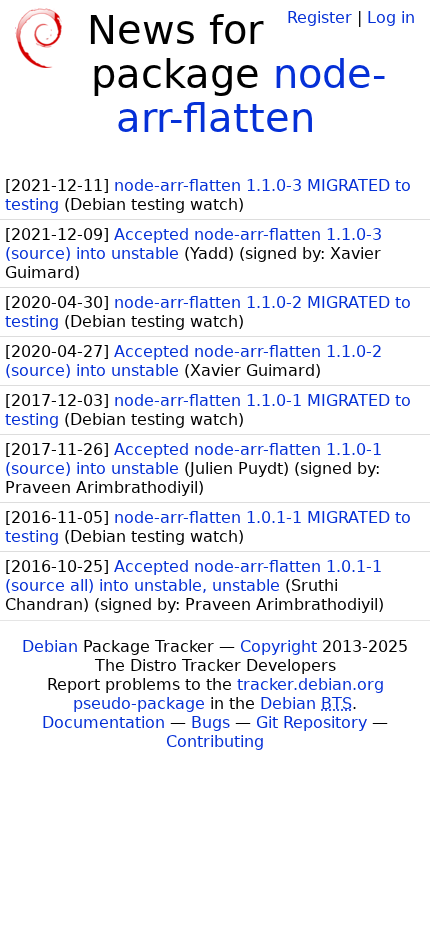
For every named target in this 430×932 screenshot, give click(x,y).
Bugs (210, 722)
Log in (391, 17)
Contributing (215, 741)
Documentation (103, 722)
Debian (50, 646)
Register (319, 17)
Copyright (278, 646)
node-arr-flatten (251, 96)
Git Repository (311, 722)
